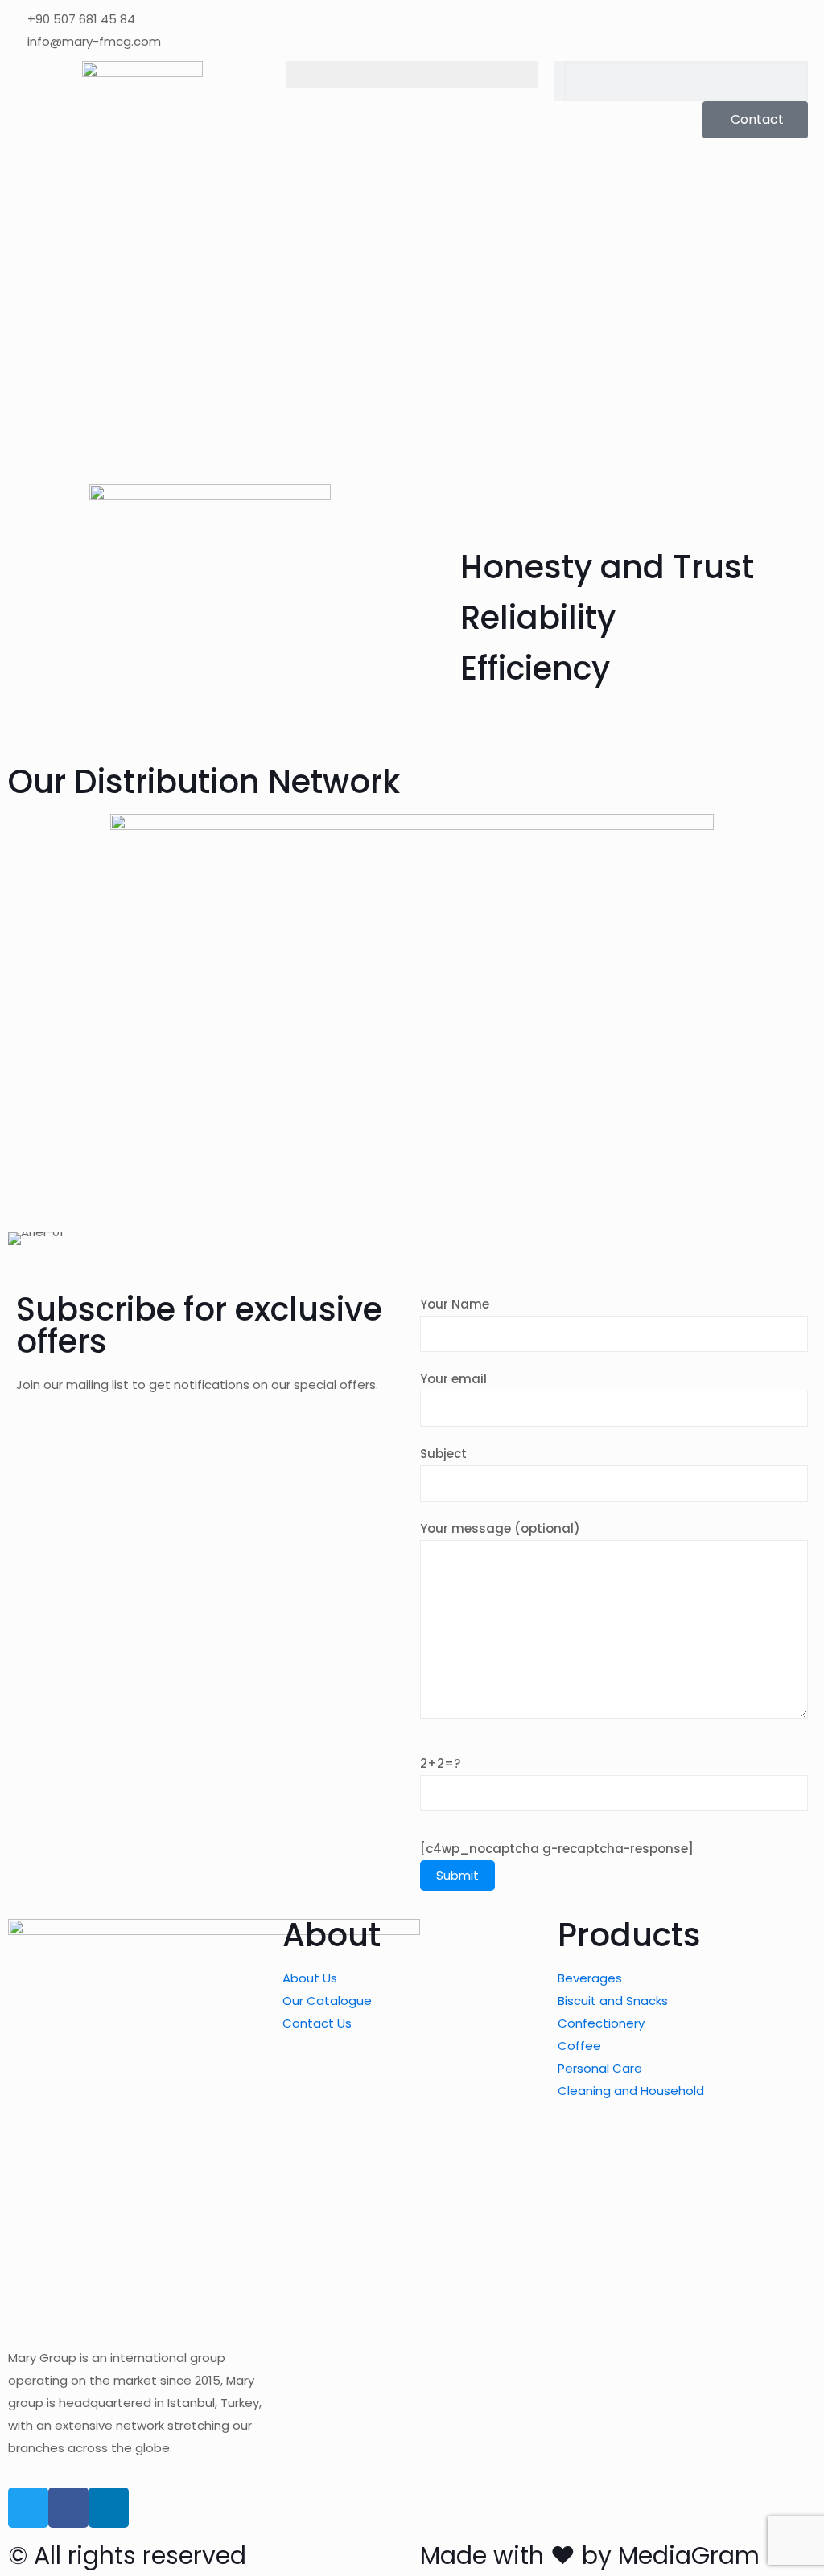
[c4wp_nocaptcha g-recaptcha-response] (557, 1849)
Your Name (455, 1304)
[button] (412, 74)
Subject (443, 1454)
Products (629, 1935)
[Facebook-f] (68, 2508)
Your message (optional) (500, 1528)
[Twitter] (28, 2508)
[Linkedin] (109, 2508)
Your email (453, 1379)
